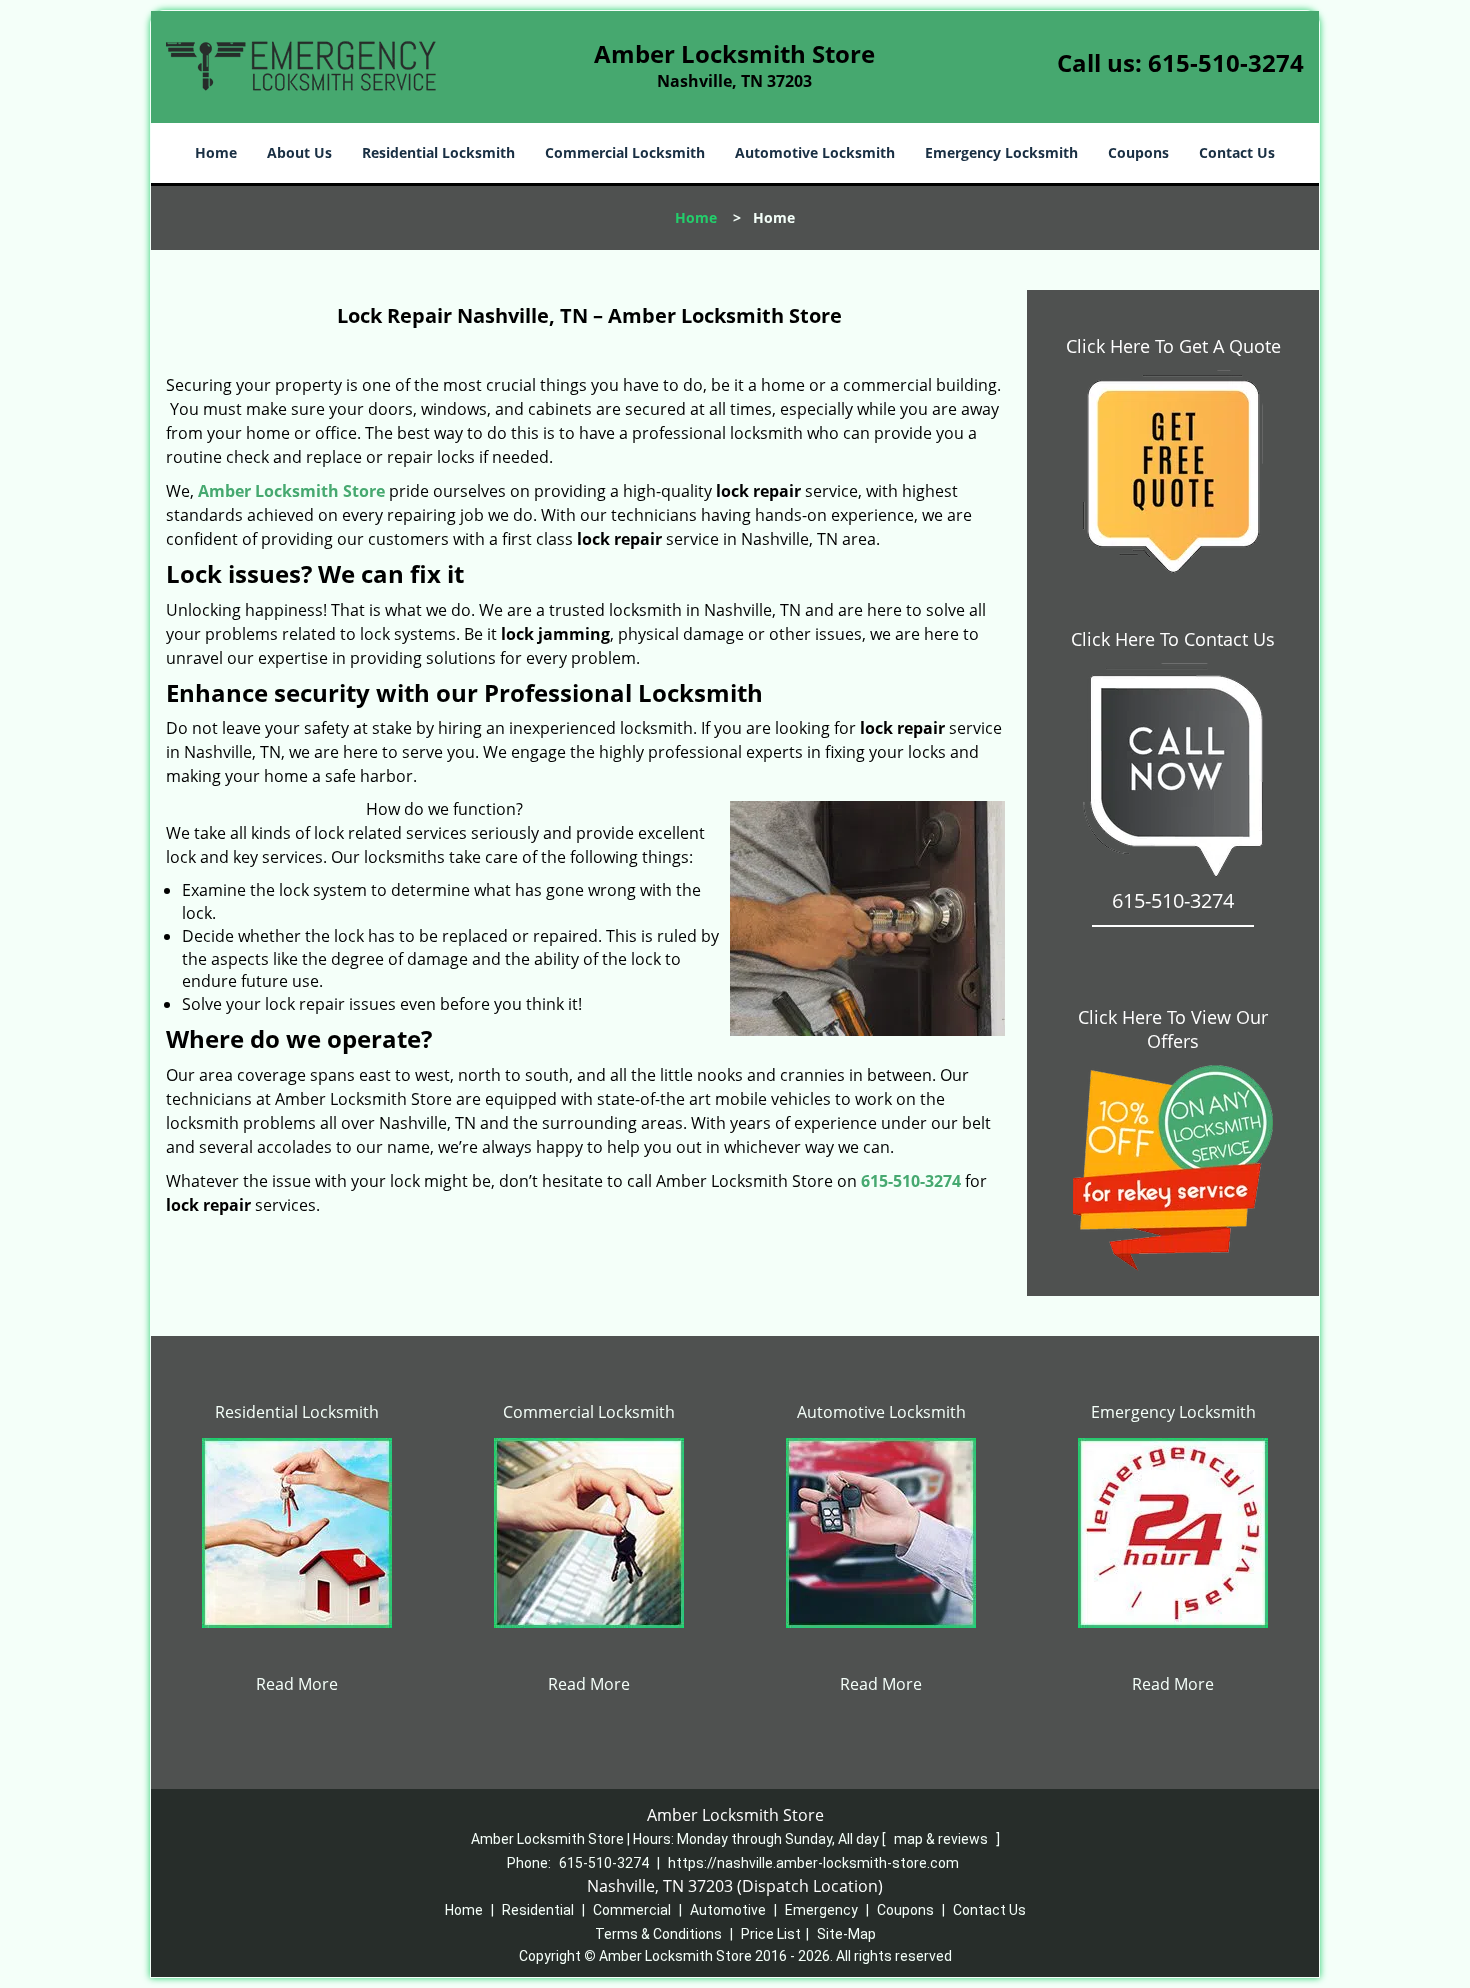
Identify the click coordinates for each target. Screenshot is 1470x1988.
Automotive (728, 1910)
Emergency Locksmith (1001, 152)
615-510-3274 (1226, 62)
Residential (538, 1910)
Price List (771, 1934)
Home (216, 152)
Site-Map (846, 1934)
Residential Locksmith (438, 152)
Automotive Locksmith (815, 152)
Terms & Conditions (658, 1934)
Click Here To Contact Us (1173, 639)
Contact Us (1237, 152)
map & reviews (942, 1839)
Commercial (632, 1910)
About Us (299, 152)
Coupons (1138, 152)
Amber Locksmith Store (291, 491)
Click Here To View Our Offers (1173, 1029)
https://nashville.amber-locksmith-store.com (813, 1863)
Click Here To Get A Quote (1173, 346)
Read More (297, 1684)
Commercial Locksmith (625, 152)
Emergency (821, 1910)
